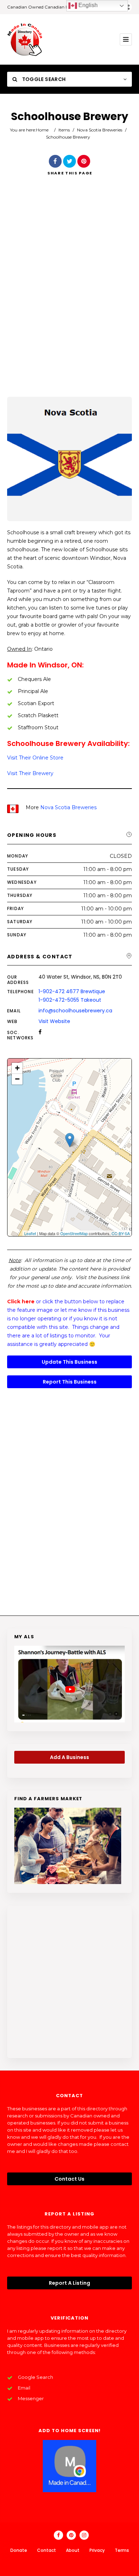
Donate (19, 2550)
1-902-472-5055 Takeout (70, 1000)
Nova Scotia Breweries (100, 130)
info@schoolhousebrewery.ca (75, 1011)
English (87, 5)
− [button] (17, 1079)
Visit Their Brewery (30, 773)
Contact (47, 2550)
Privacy (97, 2550)
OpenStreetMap (74, 1233)
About (73, 2550)
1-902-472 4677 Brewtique (72, 991)
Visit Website (54, 1021)
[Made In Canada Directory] (25, 39)
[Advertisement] (69, 296)
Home (42, 130)
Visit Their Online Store (35, 758)
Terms (122, 2550)
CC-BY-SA (121, 1233)
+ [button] (17, 1068)
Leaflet (30, 1233)
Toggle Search (43, 79)
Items (64, 130)
